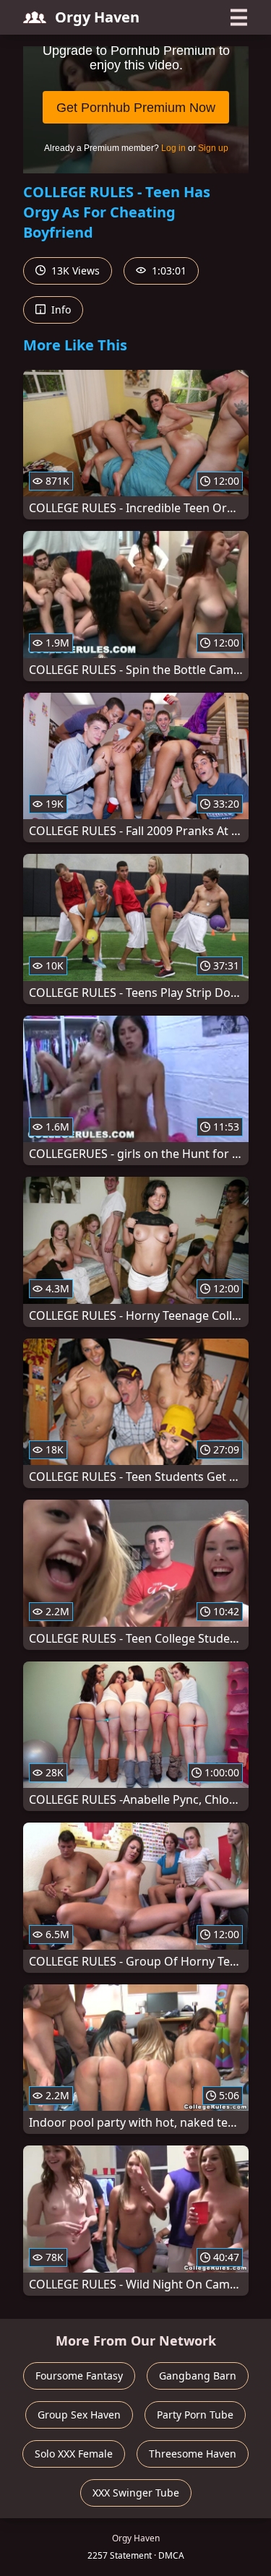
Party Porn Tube (195, 2415)
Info (60, 310)
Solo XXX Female (74, 2454)
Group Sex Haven (79, 2415)
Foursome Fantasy (79, 2376)
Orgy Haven (97, 17)
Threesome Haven (193, 2454)
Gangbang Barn (198, 2376)
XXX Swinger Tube (136, 2493)
